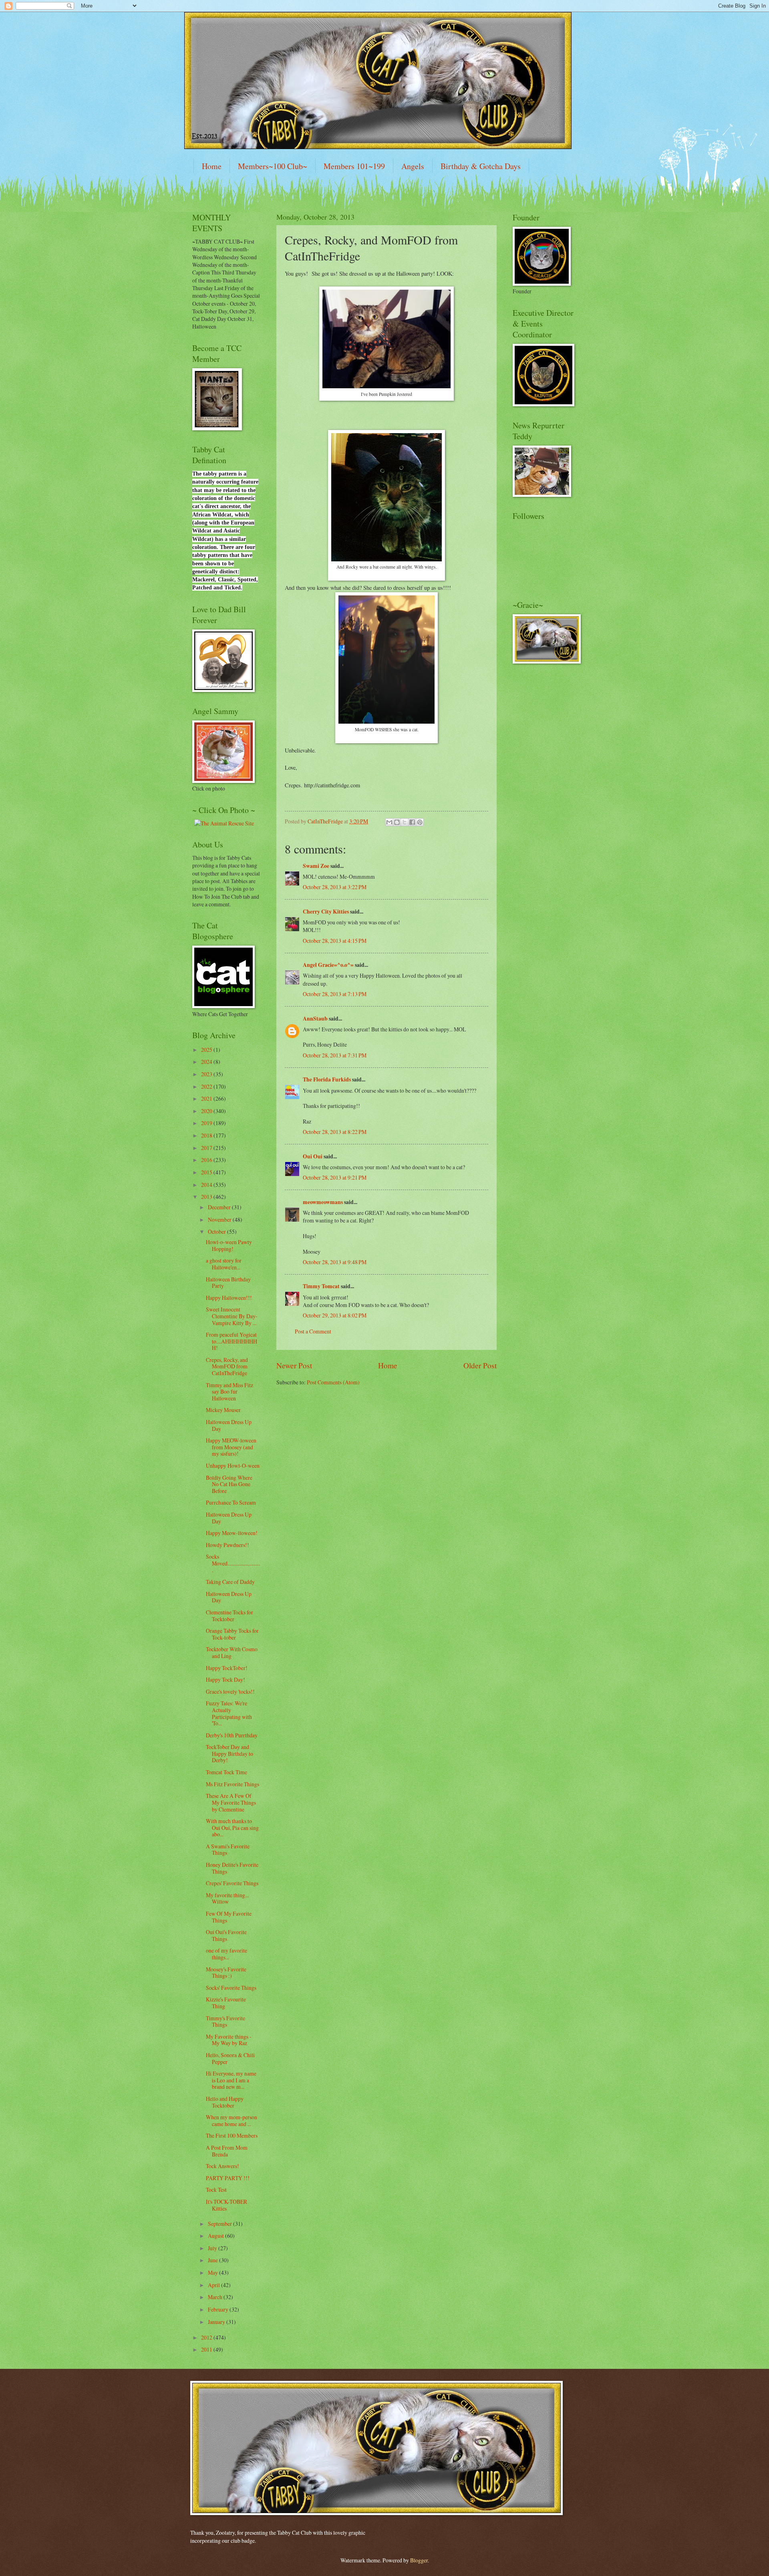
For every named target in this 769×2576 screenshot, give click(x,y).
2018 (207, 1135)
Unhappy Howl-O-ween (233, 1466)
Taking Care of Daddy (230, 1582)
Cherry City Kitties (326, 912)
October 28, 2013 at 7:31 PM (335, 1055)
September (220, 2224)
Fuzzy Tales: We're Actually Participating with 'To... (229, 1713)
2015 (207, 1172)
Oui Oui (313, 1156)
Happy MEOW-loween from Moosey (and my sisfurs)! (231, 1447)
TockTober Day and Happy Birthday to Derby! (229, 1753)
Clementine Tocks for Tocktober (229, 1616)
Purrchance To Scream (231, 1502)
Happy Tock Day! (225, 1679)
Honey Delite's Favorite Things (232, 1868)
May (213, 2272)
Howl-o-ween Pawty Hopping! (229, 1245)
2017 (207, 1148)
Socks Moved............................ (233, 1563)
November (220, 1219)
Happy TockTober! (227, 1668)
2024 (207, 1062)
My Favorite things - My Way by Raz (229, 2040)
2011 (207, 2349)
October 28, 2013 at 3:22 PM (335, 887)
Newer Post (294, 1365)
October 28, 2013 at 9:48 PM (335, 1262)
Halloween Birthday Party (228, 1283)
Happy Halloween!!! (229, 1298)
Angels (413, 166)
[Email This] (389, 822)
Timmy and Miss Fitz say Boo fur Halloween (229, 1392)
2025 (207, 1050)
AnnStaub (315, 1019)
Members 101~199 (354, 166)
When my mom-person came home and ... (232, 2120)
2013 (207, 1197)
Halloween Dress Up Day (229, 1425)
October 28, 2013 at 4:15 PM (335, 941)
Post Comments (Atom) (333, 1382)
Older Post (480, 1365)
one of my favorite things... (226, 1954)
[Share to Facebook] (412, 822)
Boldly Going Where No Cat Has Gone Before (229, 1484)
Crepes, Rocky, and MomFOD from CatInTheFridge (227, 1366)
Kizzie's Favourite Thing (226, 2003)
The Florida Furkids (327, 1079)
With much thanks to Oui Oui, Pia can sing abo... (232, 1828)
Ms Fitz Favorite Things (233, 1784)
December (220, 1207)
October (217, 1232)
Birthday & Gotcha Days (481, 166)
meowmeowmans (323, 1202)
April (214, 2285)
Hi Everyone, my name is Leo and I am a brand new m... (231, 2080)
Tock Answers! (222, 2166)
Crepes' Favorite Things (232, 1883)
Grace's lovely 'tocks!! (230, 1691)
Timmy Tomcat (321, 1286)
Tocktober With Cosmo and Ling (232, 1652)
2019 (207, 1123)
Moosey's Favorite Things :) (226, 1973)
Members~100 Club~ (273, 166)
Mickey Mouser (223, 1410)
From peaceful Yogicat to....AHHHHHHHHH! (232, 1341)
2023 (207, 1074)
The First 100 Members (232, 2135)
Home (212, 166)
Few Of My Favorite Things (229, 1917)
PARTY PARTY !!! (228, 2178)
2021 (207, 1098)
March (216, 2297)
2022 (207, 1086)
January (217, 2322)
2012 (207, 2337)
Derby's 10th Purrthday (232, 1735)
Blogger (419, 2560)
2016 (207, 1160)
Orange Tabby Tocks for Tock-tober (232, 1634)
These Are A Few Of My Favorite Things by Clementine (231, 1802)
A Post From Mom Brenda (227, 2151)
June (213, 2260)
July (213, 2248)
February (219, 2309)
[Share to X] (405, 822)
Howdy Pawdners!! (227, 1545)
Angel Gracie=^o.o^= (328, 965)
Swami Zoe (316, 866)
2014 (207, 1185)
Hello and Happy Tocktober (225, 2102)
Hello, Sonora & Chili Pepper (230, 2058)
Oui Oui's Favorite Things (226, 1935)
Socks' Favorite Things (231, 1988)
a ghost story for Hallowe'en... (224, 1264)
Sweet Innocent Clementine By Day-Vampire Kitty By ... (232, 1316)
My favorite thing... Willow (227, 1898)
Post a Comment (313, 1331)
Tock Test (216, 2190)
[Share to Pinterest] (420, 822)
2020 (207, 1111)
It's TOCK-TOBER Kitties (226, 2205)
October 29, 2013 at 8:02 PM (335, 1315)
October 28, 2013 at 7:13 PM (335, 994)
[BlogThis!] (397, 822)
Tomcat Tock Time (226, 1772)
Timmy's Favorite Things (225, 2021)
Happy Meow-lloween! (232, 1533)
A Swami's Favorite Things (228, 1850)
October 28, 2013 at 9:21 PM (335, 1177)
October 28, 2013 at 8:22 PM (335, 1132)
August (216, 2236)
